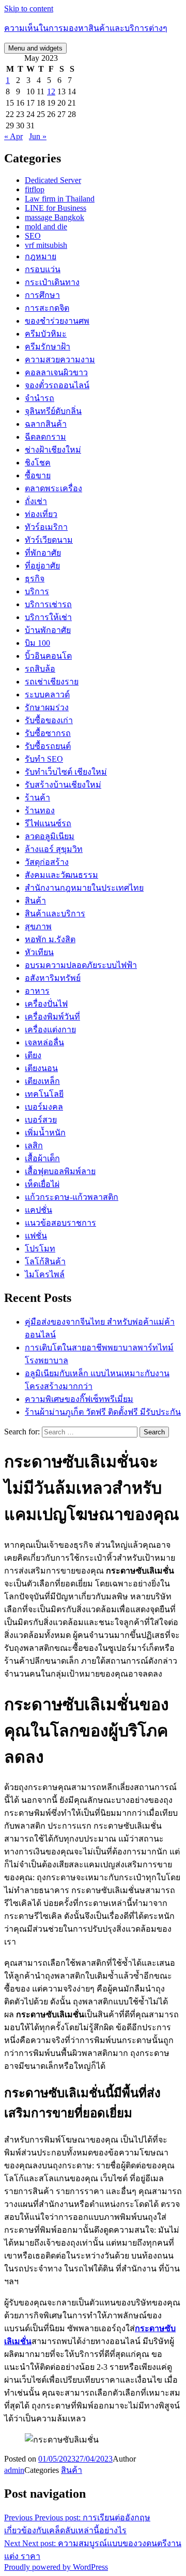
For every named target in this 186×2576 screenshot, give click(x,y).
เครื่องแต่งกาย (50, 1030)
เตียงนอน (41, 1068)
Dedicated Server (53, 180)
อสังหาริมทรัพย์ (53, 978)
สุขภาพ (38, 926)
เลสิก (34, 1145)
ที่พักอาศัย (43, 553)
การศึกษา (42, 295)
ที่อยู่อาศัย (42, 566)
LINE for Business (56, 208)
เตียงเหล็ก (42, 1081)
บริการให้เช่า (48, 617)
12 (51, 91)
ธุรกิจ (35, 579)
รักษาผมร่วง (47, 707)
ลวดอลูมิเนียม (50, 836)
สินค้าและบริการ (55, 914)
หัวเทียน (39, 952)
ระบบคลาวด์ (47, 695)
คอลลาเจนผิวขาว (56, 372)
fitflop (35, 189)
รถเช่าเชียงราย (52, 682)
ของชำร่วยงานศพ (57, 321)
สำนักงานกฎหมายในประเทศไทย (84, 888)
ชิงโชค (38, 463)
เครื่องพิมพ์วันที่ (52, 1017)
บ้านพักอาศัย (48, 630)
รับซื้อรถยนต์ (48, 746)
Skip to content (29, 9)
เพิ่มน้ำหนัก (45, 1133)
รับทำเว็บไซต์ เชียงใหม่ (66, 772)
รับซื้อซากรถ (48, 733)
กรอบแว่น (43, 269)
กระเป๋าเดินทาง (52, 282)
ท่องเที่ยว (41, 514)
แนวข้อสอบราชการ (60, 1223)
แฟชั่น (36, 1236)
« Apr (13, 136)
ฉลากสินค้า (46, 424)
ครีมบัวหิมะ (46, 334)
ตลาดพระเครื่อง (53, 488)
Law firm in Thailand (60, 199)
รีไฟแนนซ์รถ (48, 823)
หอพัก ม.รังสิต (50, 939)
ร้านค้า (37, 798)
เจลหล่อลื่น (44, 1042)
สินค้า (35, 901)
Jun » (38, 136)
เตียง (33, 1055)
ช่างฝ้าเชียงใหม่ (53, 450)
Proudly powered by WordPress (56, 2567)
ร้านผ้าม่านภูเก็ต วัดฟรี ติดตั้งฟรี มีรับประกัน (103, 1412)
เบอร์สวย (41, 1120)
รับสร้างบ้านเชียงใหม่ (63, 785)
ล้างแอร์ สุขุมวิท (54, 849)
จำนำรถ (40, 398)
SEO (33, 236)
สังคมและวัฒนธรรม (61, 875)
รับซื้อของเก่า (49, 720)
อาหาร (37, 991)
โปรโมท (40, 1249)
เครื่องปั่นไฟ (46, 1004)
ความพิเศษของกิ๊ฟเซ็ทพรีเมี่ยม (79, 1399)
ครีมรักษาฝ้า (48, 347)
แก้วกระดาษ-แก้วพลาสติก (72, 1197)
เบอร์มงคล (44, 1107)
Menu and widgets (35, 48)
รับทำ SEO (44, 759)
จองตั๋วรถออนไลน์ (57, 385)
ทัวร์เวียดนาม (49, 540)
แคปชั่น (38, 1210)
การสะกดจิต (47, 308)
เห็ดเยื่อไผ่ (42, 1184)
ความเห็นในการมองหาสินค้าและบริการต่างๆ (86, 28)
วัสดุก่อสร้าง (47, 862)
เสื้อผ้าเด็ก (42, 1158)
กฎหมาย (41, 256)
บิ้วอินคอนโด (48, 656)
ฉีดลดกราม (45, 437)
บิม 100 (37, 643)
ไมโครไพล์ (45, 1274)
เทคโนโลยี (44, 1094)
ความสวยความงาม (60, 359)
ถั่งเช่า (36, 501)
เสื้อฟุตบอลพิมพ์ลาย (60, 1171)
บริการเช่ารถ (48, 604)
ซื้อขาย (38, 475)
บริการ (37, 591)
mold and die (46, 227)
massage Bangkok (55, 217)
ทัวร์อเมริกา (46, 527)
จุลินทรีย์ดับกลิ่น (53, 411)
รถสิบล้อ (40, 669)
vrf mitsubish (46, 245)
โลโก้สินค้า (45, 1261)
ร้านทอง (40, 810)
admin (14, 2470)
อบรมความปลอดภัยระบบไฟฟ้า (81, 965)
